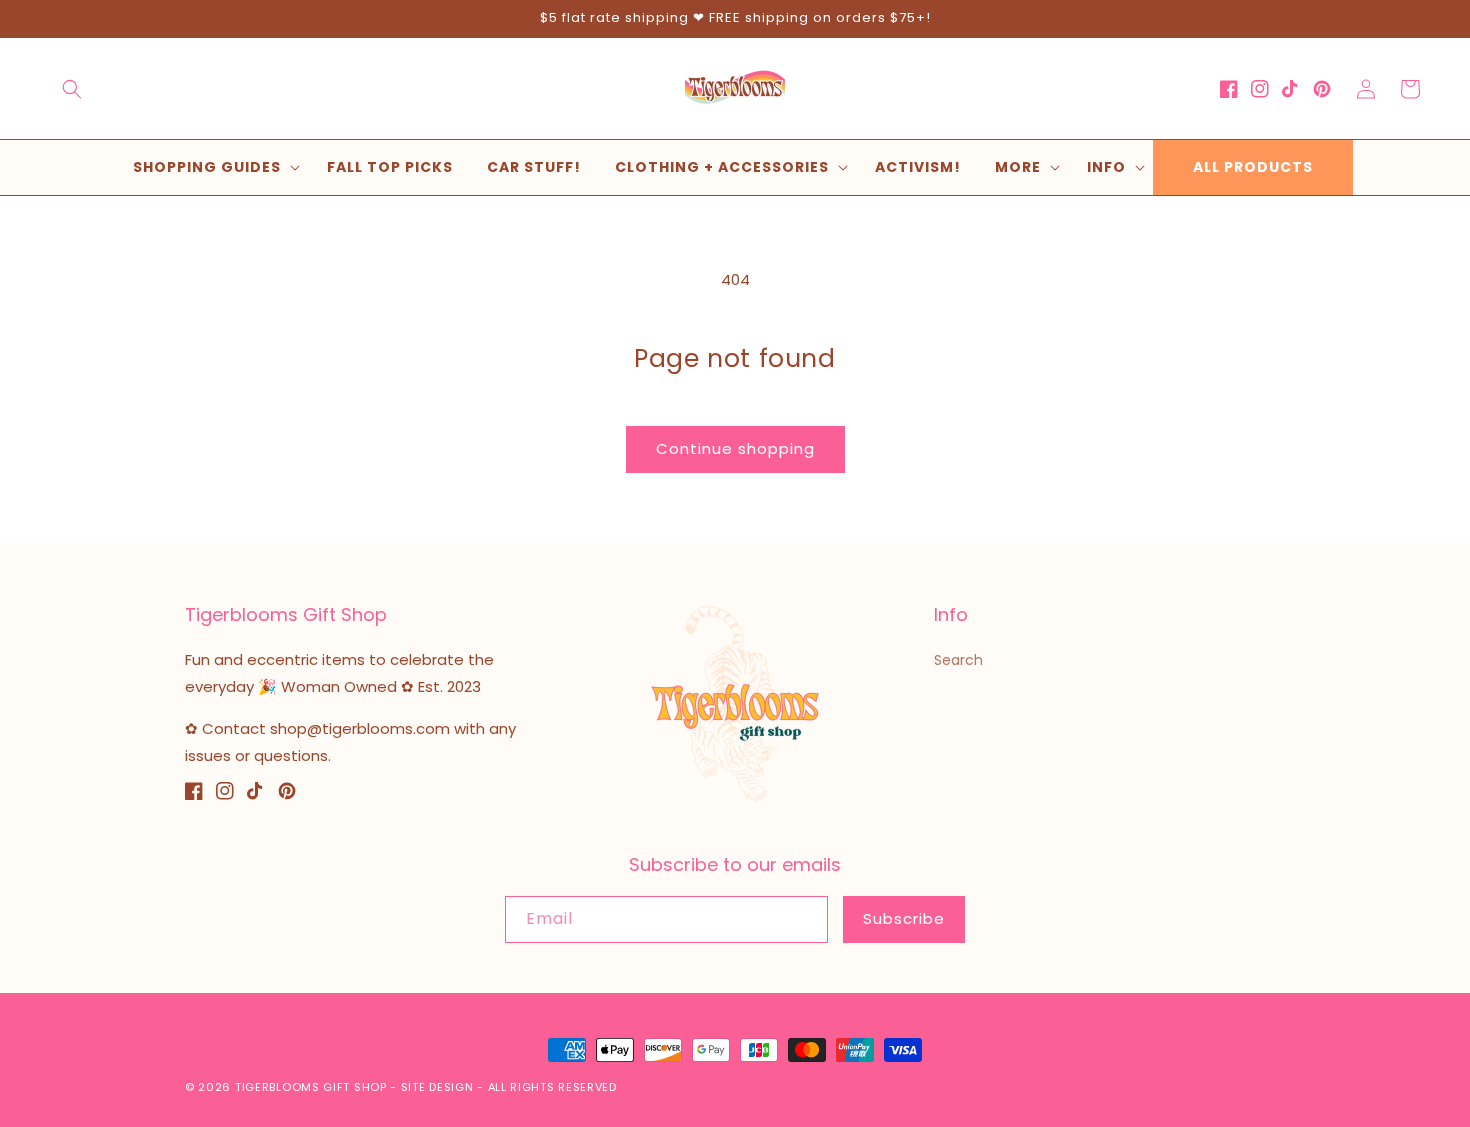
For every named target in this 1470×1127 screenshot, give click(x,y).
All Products (1253, 167)
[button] (72, 89)
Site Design (437, 1087)
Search (958, 660)
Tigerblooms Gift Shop (311, 1087)
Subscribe (904, 918)
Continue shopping (735, 448)
